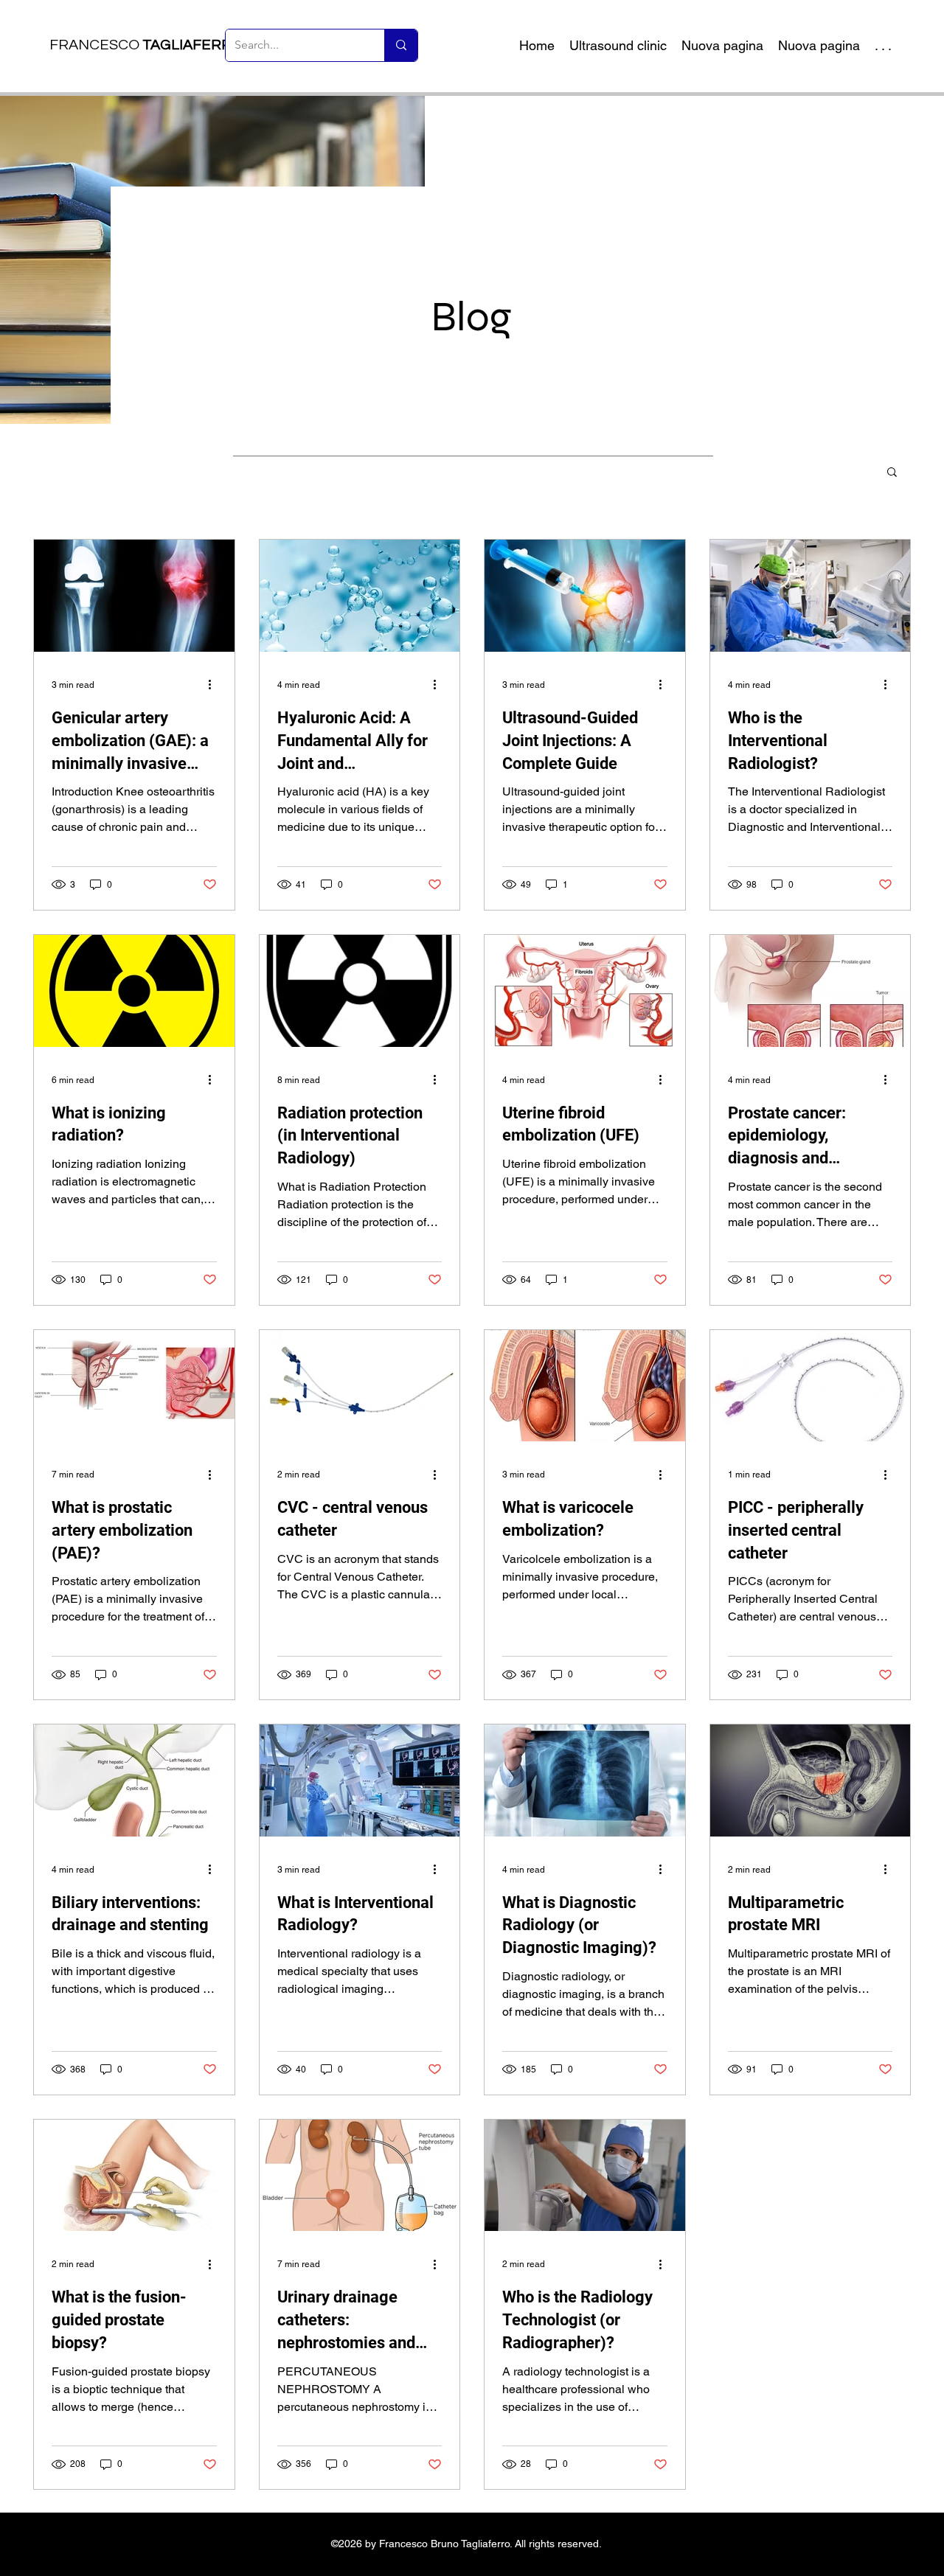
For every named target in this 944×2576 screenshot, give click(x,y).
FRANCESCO (146, 45)
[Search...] (401, 45)
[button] (892, 473)
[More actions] (215, 685)
